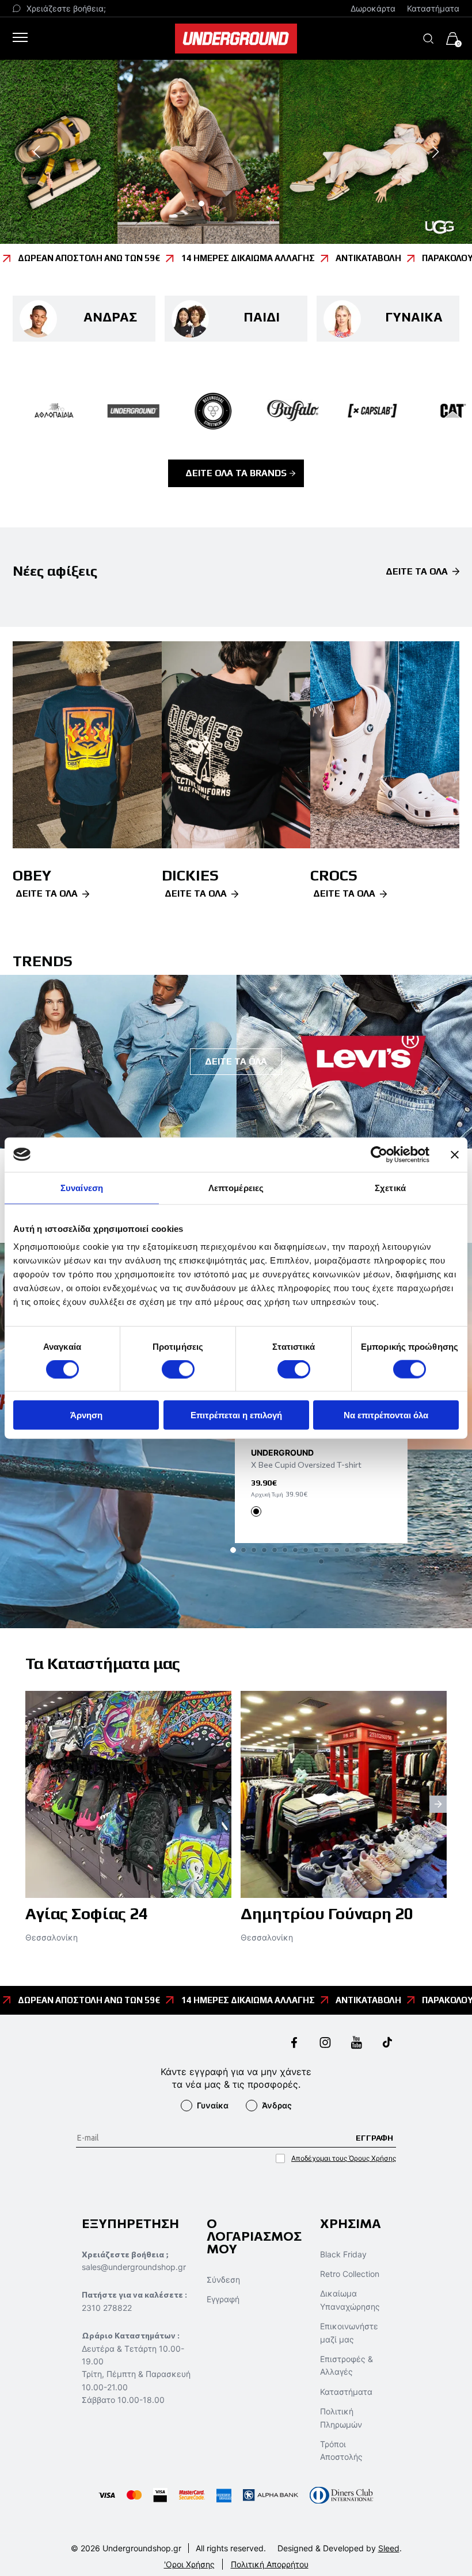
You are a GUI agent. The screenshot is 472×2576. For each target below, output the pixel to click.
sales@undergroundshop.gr (134, 2267)
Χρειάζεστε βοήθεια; (66, 8)
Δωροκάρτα (373, 8)
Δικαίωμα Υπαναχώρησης (350, 2300)
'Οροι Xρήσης (189, 2564)
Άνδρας (277, 2105)
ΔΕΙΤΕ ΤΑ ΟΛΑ (417, 572)
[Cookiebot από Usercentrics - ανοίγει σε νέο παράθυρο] (379, 1154)
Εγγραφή (223, 2299)
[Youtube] (356, 2044)
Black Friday (343, 2254)
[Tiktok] (387, 2044)
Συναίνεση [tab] (82, 1187)
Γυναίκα (213, 2105)
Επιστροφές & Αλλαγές (347, 2365)
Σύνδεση (223, 2280)
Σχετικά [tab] (390, 1187)
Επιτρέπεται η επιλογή (236, 1415)
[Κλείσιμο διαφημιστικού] (455, 1154)
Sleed (389, 2548)
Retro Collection (350, 2274)
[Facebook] (294, 2044)
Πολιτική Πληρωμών (341, 2418)
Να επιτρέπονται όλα (386, 1415)
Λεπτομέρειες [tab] (236, 1187)
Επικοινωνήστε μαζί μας (349, 2332)
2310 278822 (107, 2308)
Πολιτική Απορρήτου (270, 2564)
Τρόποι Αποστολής (341, 2450)
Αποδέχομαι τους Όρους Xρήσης (344, 2158)
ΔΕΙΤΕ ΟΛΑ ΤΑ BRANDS (236, 473)
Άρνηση (86, 1415)
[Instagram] (325, 2044)
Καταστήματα (433, 8)
